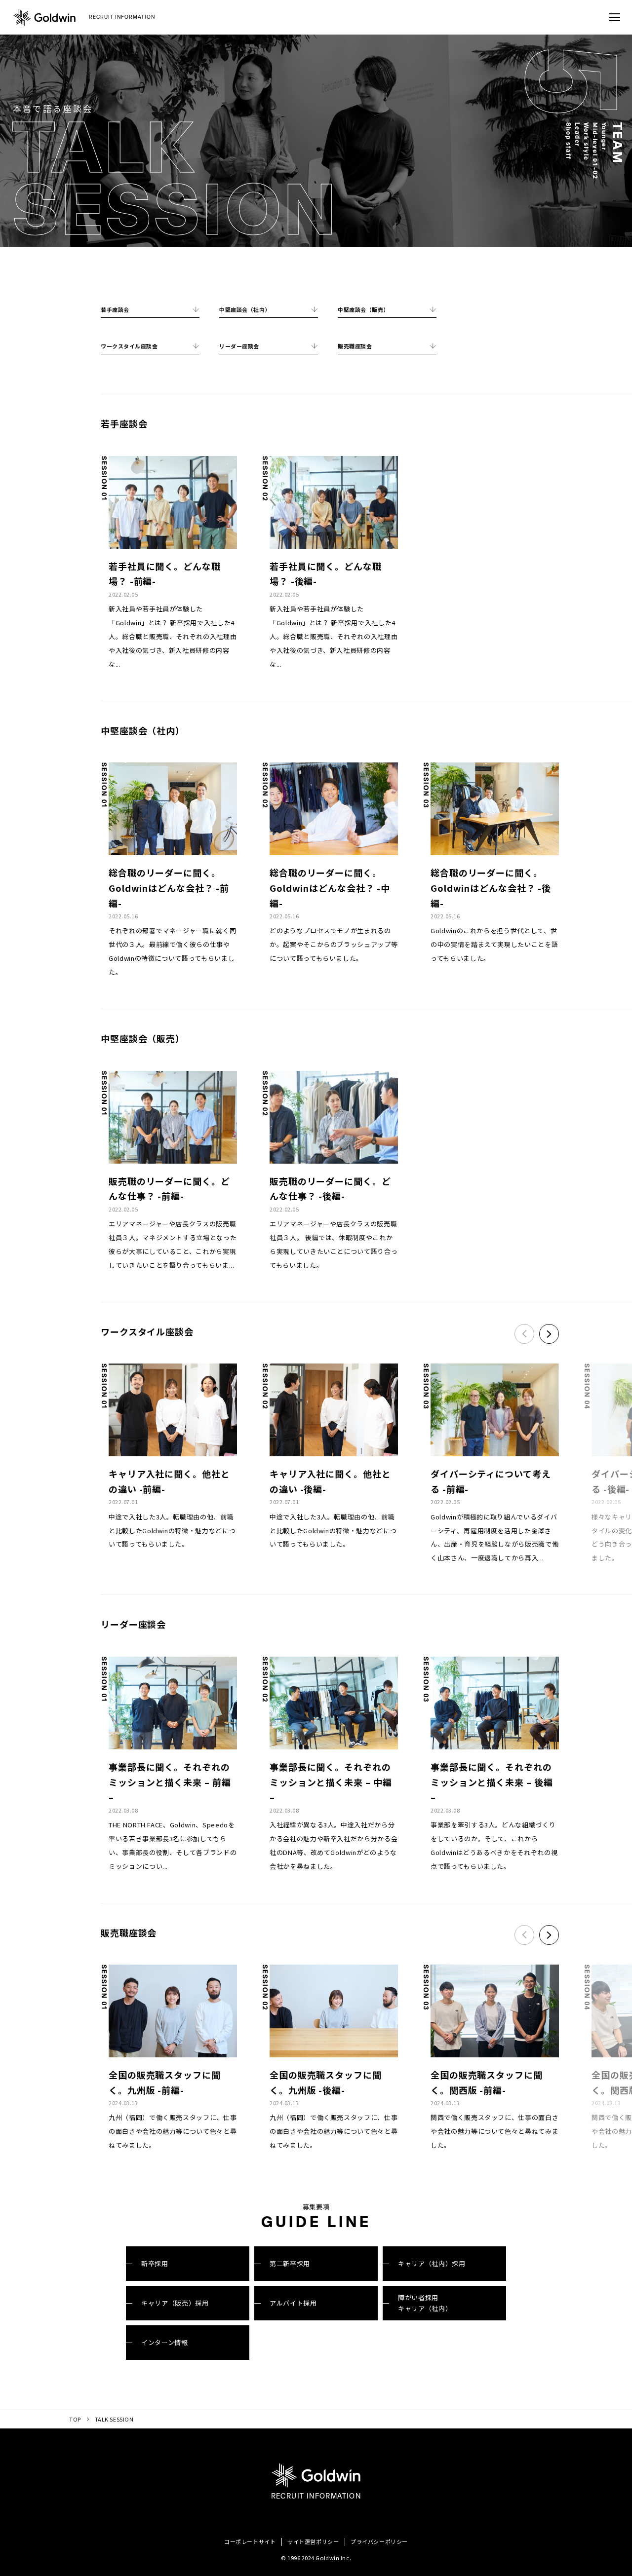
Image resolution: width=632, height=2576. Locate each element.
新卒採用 (155, 2263)
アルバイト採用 (293, 2303)
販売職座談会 (355, 346)
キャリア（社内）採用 (432, 2263)
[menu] (615, 17)
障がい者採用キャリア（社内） (425, 2303)
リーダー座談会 (239, 346)
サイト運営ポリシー (313, 2541)
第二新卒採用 (290, 2263)
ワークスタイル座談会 (129, 346)
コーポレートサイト (250, 2541)
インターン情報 (165, 2342)
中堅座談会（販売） (363, 309)
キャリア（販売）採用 (175, 2303)
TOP (75, 2419)
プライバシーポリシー (379, 2541)
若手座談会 (115, 309)
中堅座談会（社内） (245, 309)
